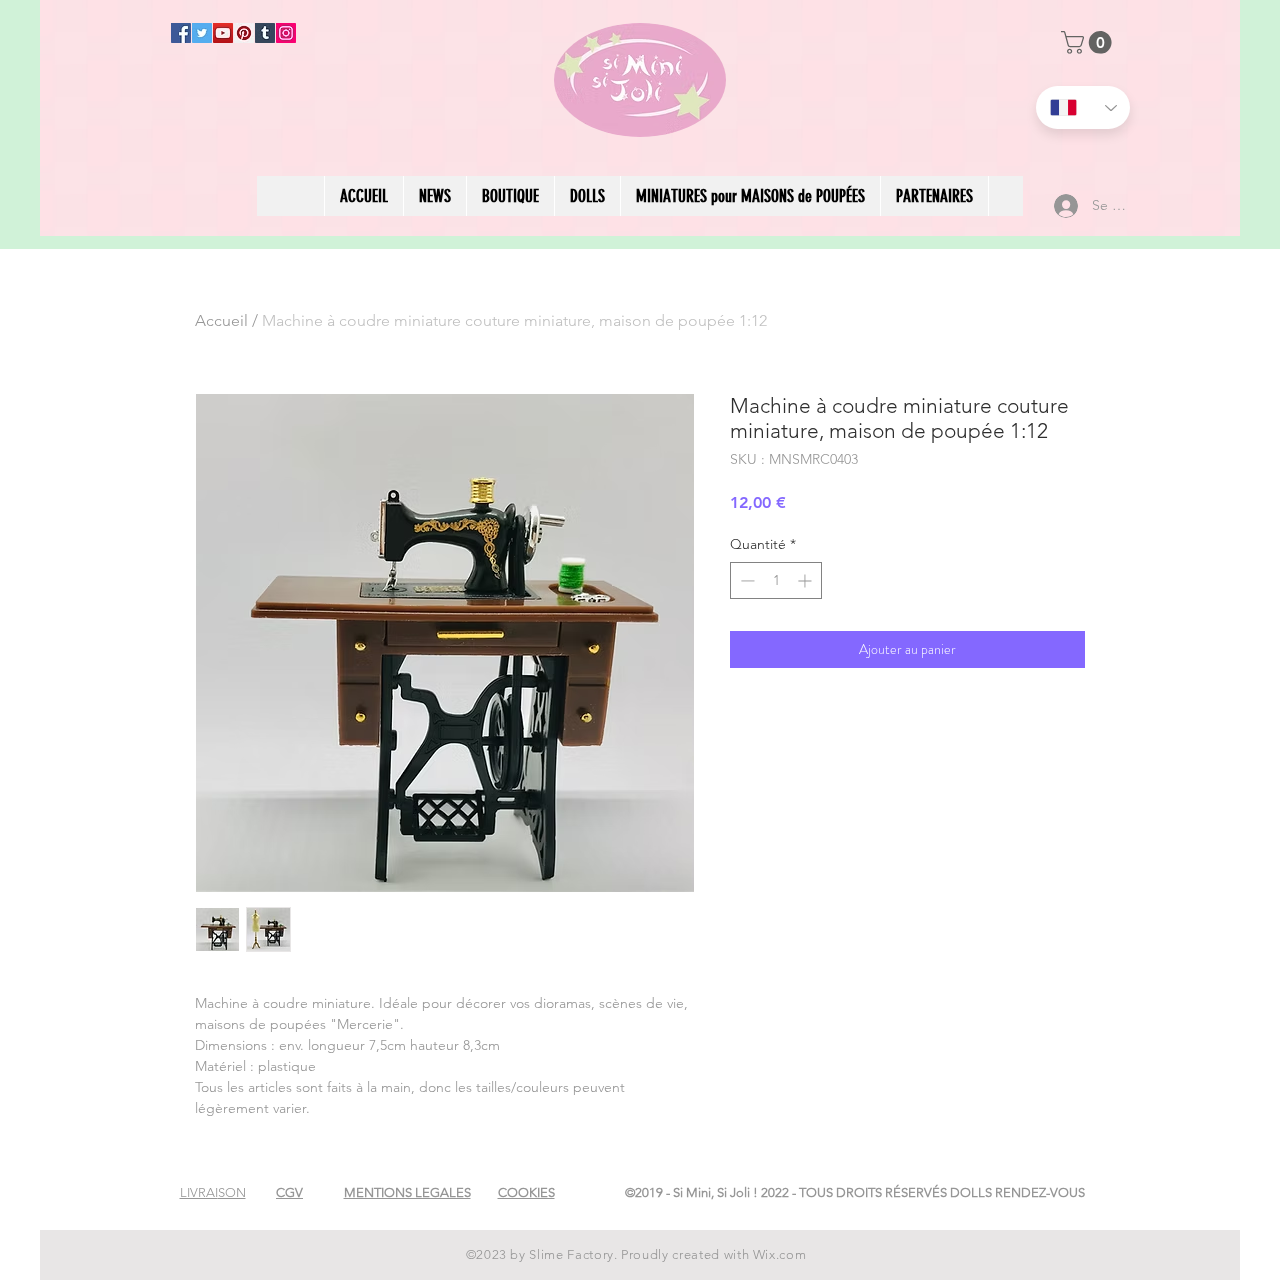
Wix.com (780, 1254)
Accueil (221, 320)
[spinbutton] (776, 580)
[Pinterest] (244, 33)
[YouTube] (223, 33)
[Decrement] (745, 580)
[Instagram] (286, 33)
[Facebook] (181, 33)
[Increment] (806, 580)
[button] (1089, 42)
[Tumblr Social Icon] (265, 33)
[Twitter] (202, 33)
